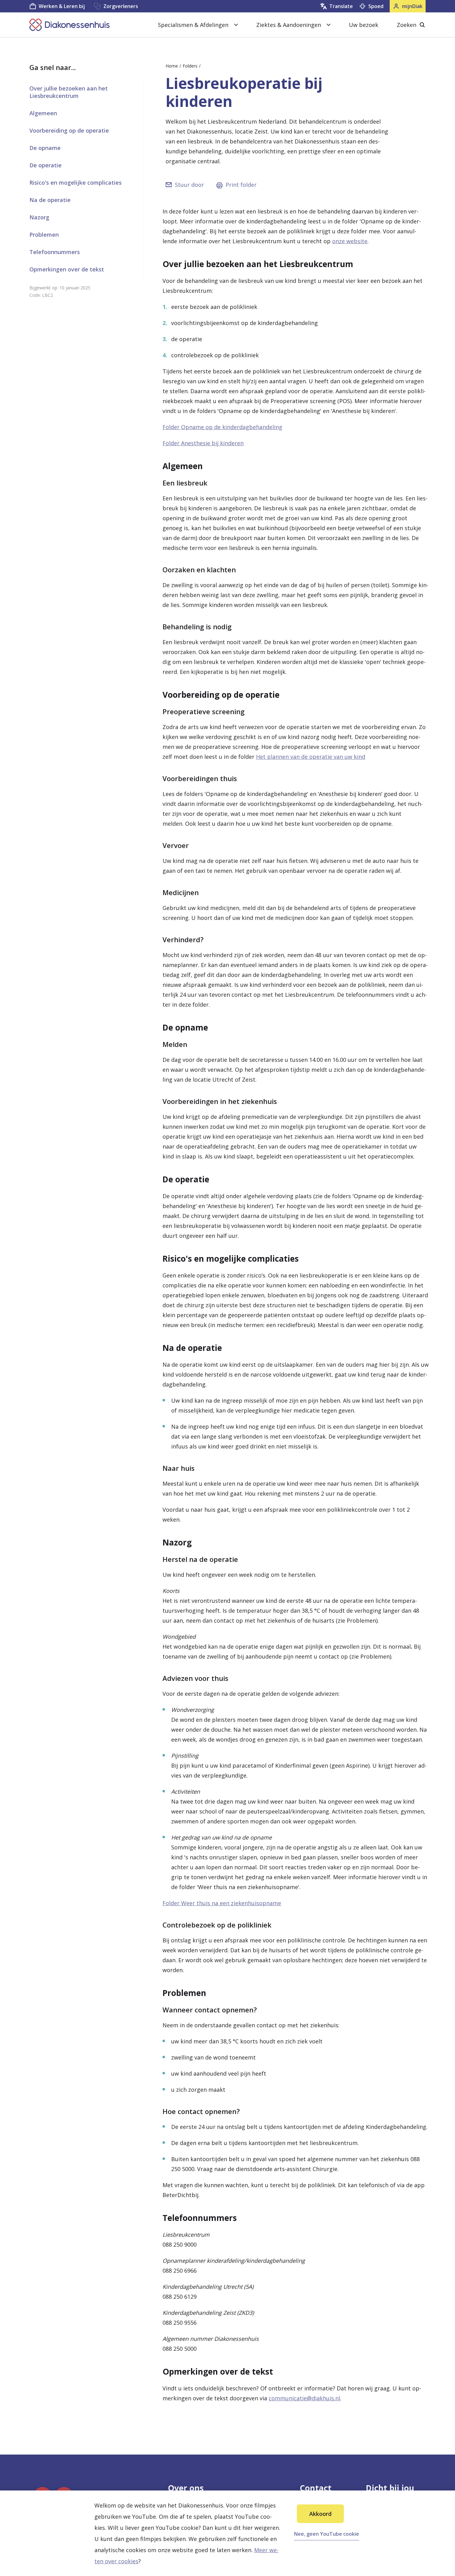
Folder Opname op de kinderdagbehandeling (222, 427)
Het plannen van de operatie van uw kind (311, 757)
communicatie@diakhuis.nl (304, 2398)
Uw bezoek (364, 25)
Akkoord (320, 2514)
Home (172, 66)
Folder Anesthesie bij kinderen (203, 443)
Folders (190, 66)
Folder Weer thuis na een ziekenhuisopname (222, 1903)
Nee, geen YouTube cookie (327, 2534)
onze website (350, 241)
